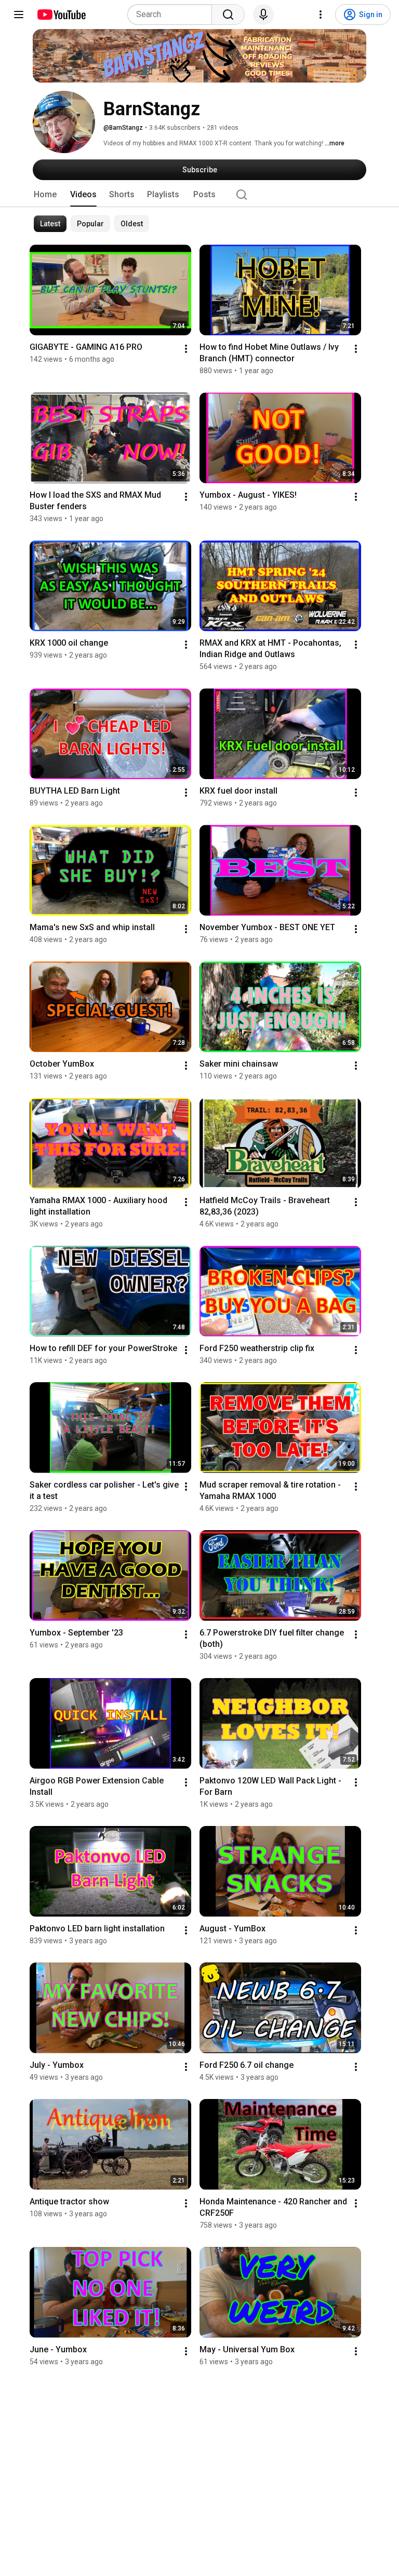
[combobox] (173, 15)
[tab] (45, 195)
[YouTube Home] (61, 15)
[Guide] (19, 15)
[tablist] (199, 195)
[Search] (228, 15)
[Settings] (321, 15)
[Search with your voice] (263, 15)
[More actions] (186, 349)
